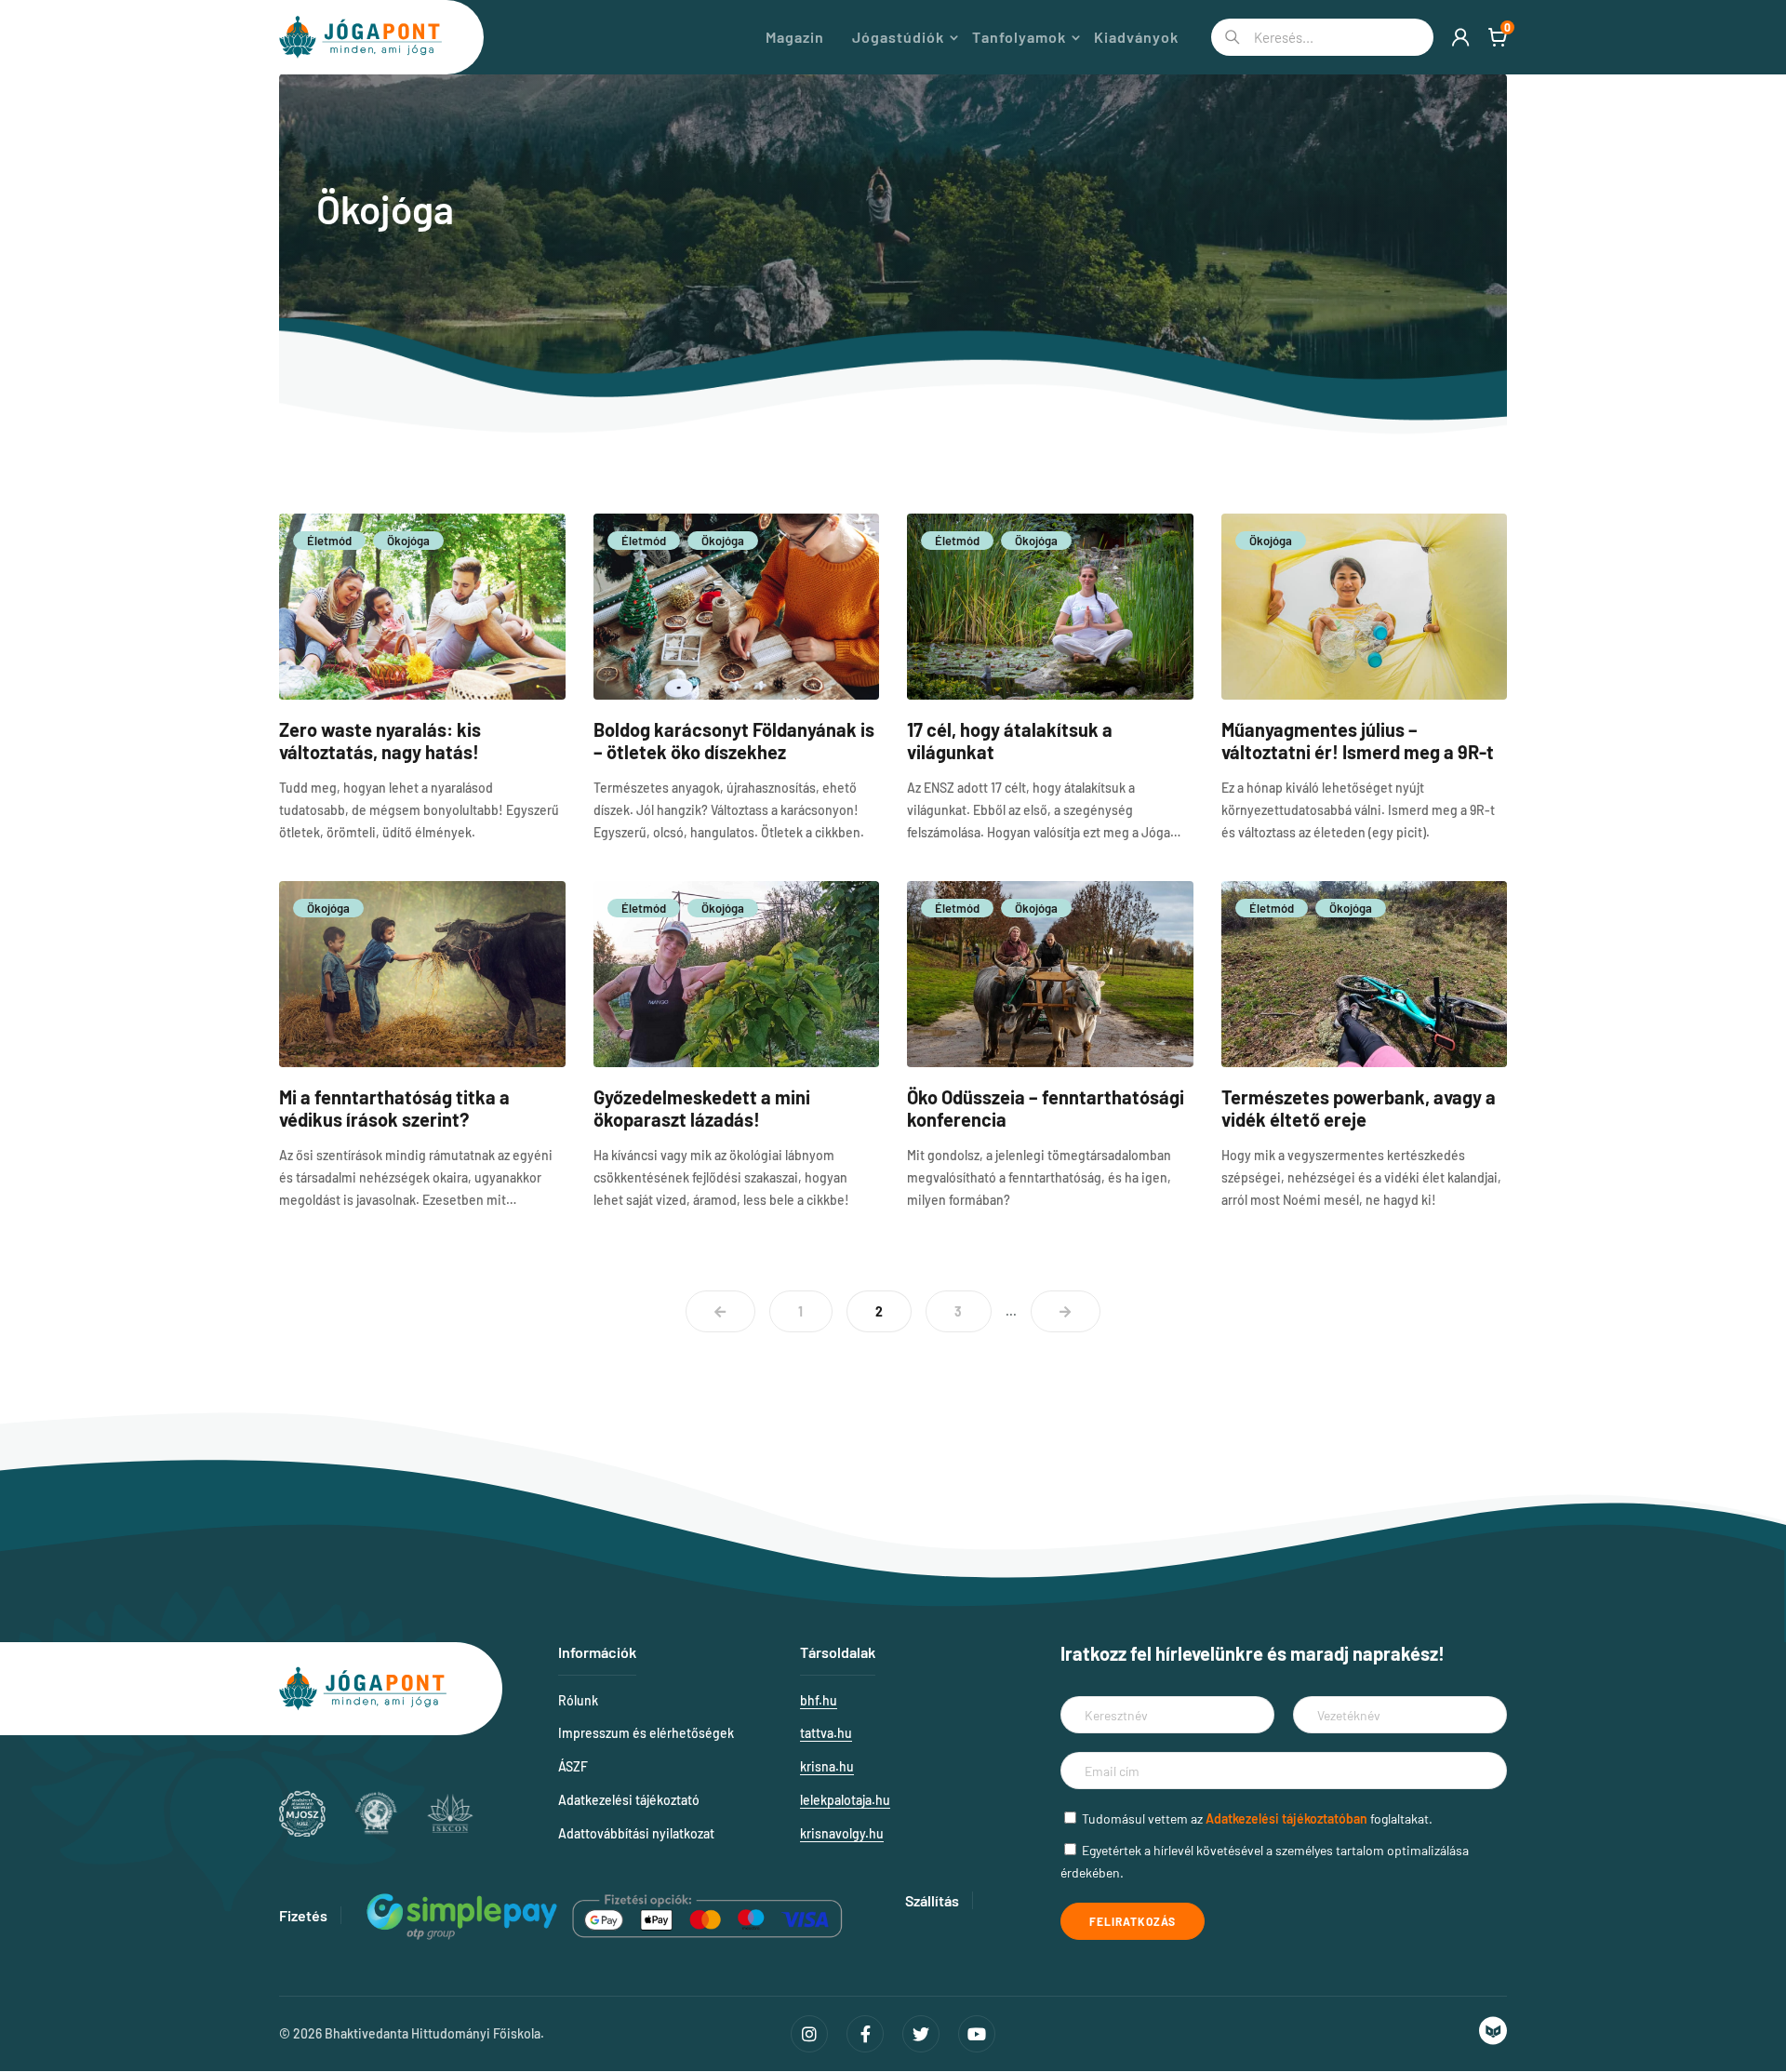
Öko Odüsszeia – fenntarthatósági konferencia (1046, 1108)
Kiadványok (1136, 37)
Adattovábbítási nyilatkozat (636, 1833)
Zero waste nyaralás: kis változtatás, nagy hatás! (380, 741)
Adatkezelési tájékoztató (629, 1800)
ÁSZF (573, 1766)
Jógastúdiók (898, 37)
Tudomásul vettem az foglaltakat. (1257, 1818)
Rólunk (578, 1700)
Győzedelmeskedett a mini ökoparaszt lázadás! (702, 1108)
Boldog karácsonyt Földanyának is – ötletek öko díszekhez (734, 741)
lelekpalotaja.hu (845, 1800)
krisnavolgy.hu (842, 1833)
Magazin (795, 37)
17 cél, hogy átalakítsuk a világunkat (1010, 741)
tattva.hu (826, 1733)
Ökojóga (408, 541)
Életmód (329, 541)
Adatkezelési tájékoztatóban (1286, 1818)
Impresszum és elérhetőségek (646, 1733)
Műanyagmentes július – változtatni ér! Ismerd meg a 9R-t (1358, 741)
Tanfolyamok (1019, 37)
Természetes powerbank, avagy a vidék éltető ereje (1359, 1108)
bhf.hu (819, 1700)
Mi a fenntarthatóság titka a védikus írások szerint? (394, 1108)
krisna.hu (827, 1766)
